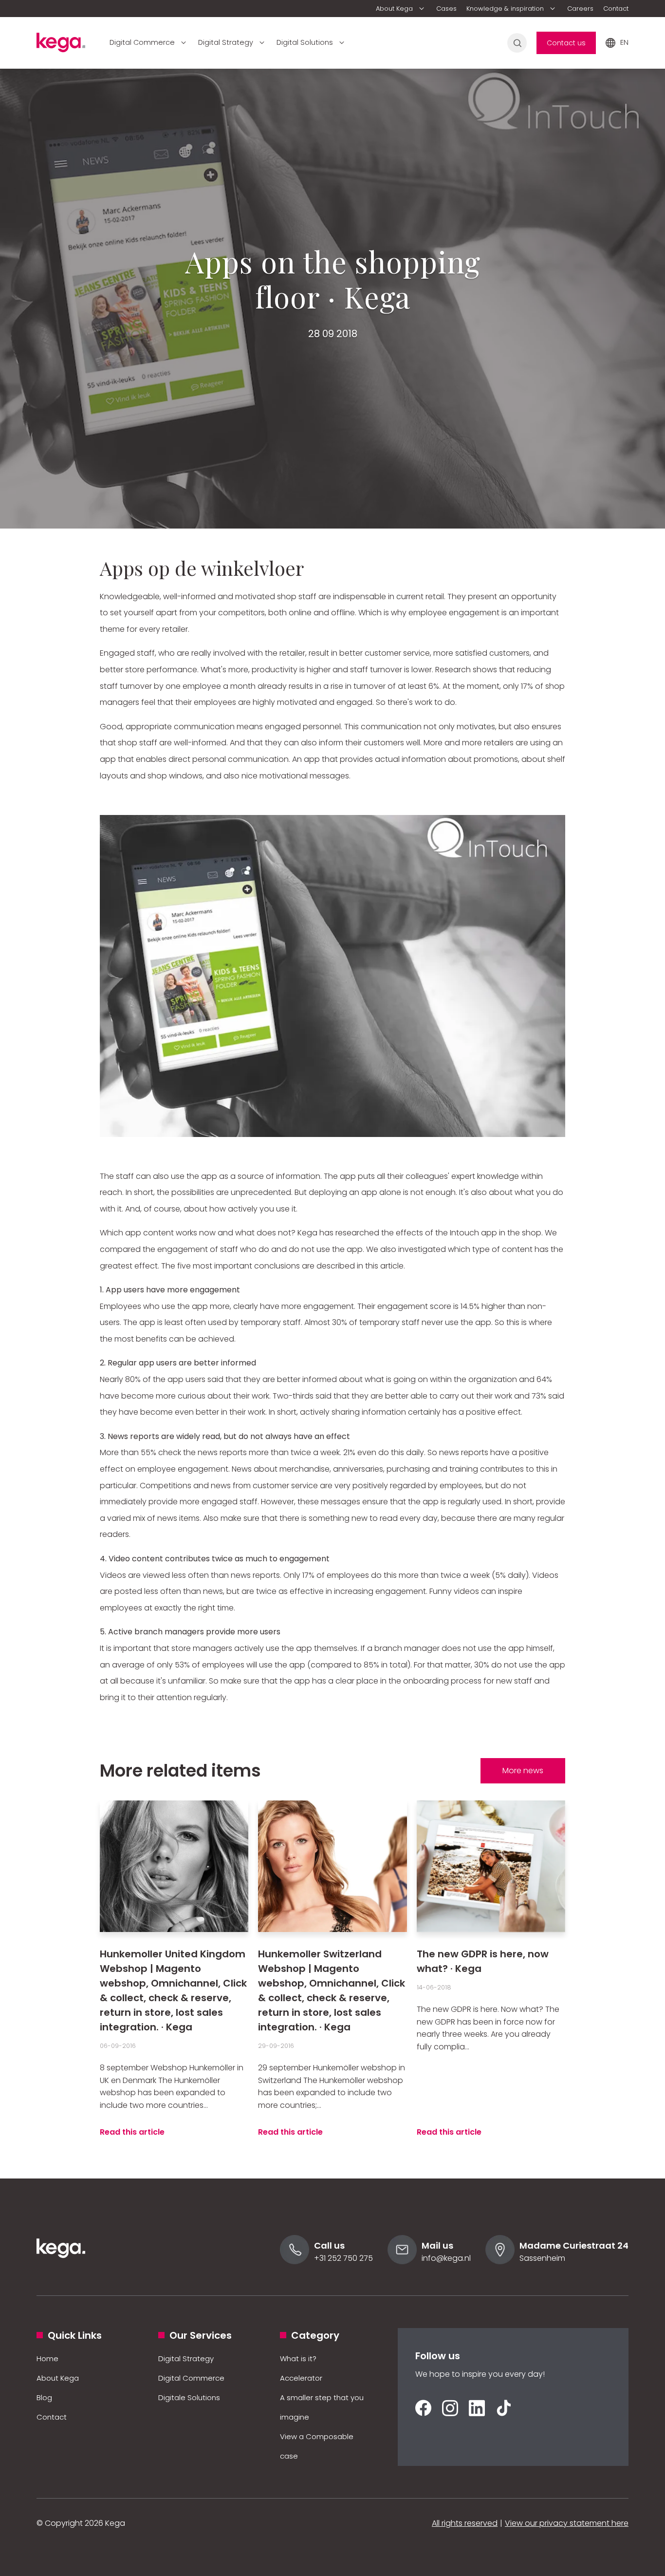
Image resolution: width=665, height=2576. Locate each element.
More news (523, 1771)
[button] (401, 9)
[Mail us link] (402, 2262)
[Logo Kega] (61, 2271)
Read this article (132, 2132)
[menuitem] (401, 9)
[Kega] (61, 45)
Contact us (566, 43)
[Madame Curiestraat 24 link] (500, 2262)
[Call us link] (295, 2262)
